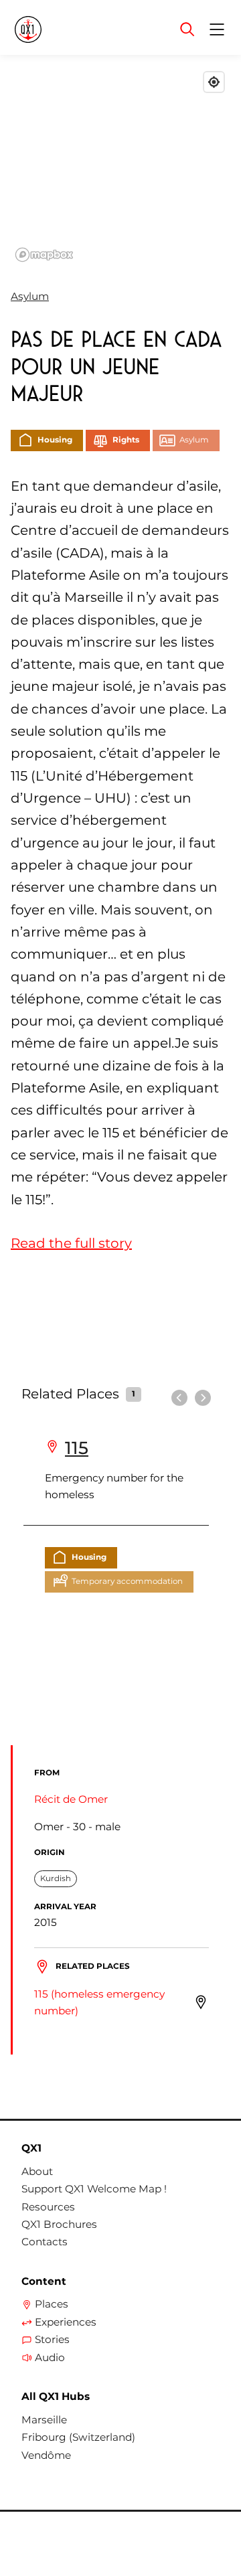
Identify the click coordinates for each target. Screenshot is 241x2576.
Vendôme (46, 2456)
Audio (50, 2358)
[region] (120, 166)
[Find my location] (214, 82)
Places (52, 2304)
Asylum (30, 296)
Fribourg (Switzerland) (78, 2437)
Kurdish (56, 1878)
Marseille (44, 2420)
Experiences (66, 2322)
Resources (48, 2207)
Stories (52, 2340)
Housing (55, 440)
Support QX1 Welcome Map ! (94, 2189)
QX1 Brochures (59, 2225)
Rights (126, 440)
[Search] (187, 29)
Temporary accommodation (127, 1581)
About (37, 2172)
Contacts (45, 2242)
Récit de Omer (71, 1799)
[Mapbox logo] (44, 255)
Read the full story (71, 1243)
